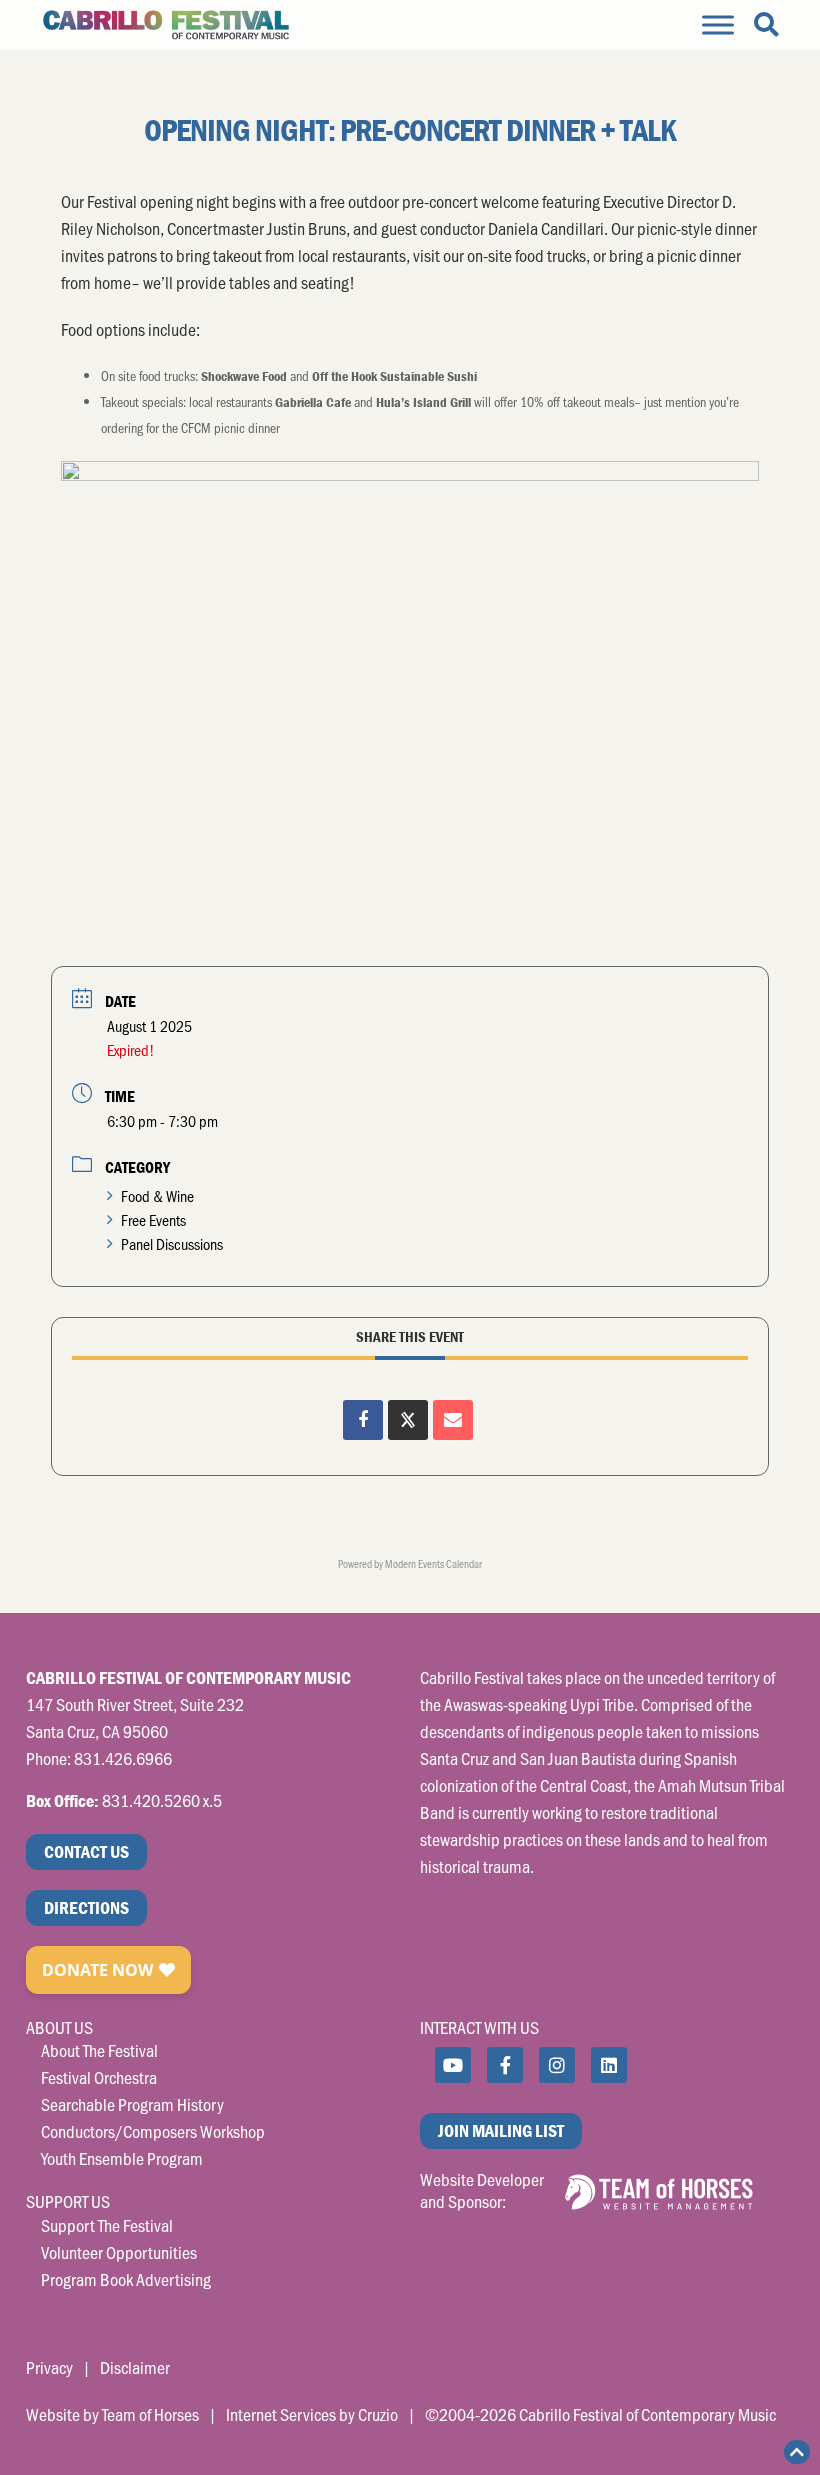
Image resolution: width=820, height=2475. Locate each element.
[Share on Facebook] (363, 1420)
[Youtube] (453, 2065)
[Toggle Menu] (718, 24)
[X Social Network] (408, 1420)
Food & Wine (157, 1195)
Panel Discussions (172, 1243)
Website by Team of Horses (112, 2414)
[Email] (453, 1420)
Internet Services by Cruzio (312, 2414)
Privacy (49, 2367)
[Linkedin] (609, 2065)
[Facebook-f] (505, 2065)
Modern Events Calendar (433, 1563)
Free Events (153, 1219)
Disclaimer (135, 2367)
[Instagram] (557, 2065)
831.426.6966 (123, 1758)
